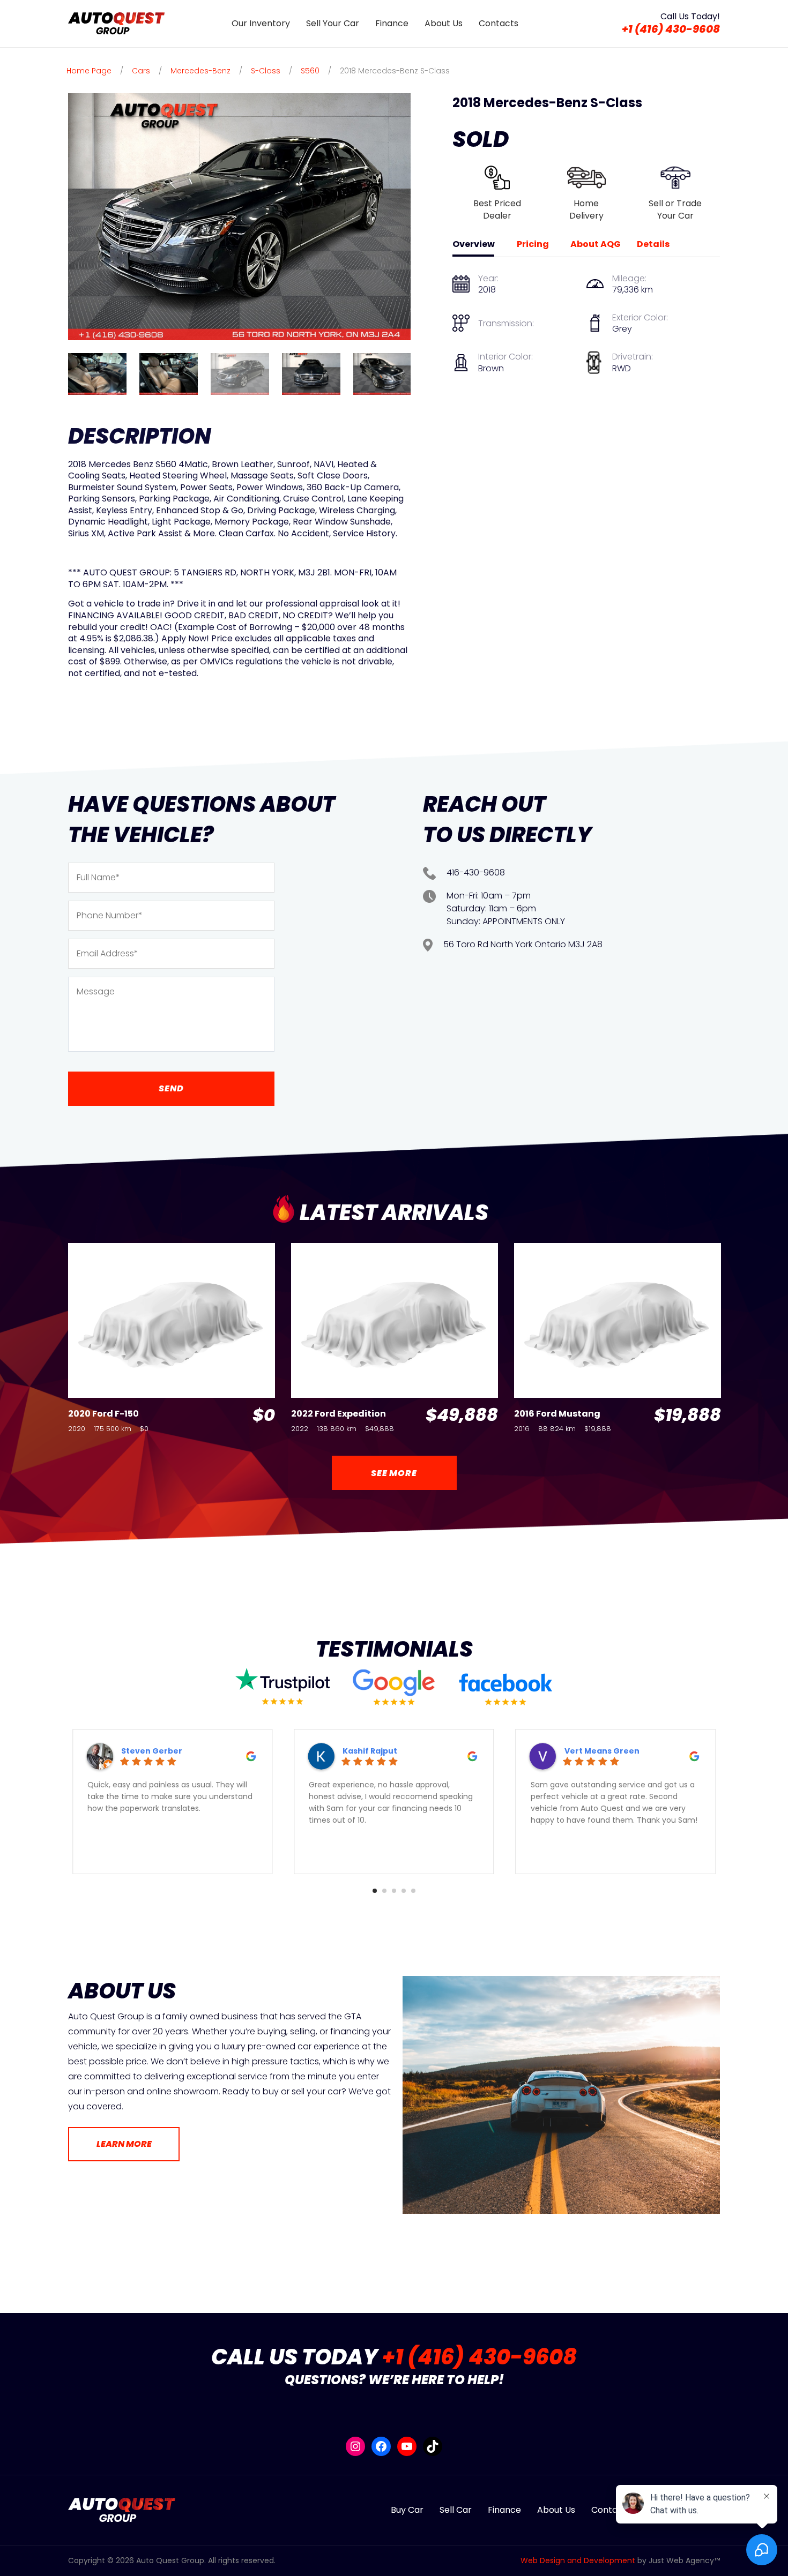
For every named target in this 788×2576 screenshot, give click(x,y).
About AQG (596, 244)
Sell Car (456, 2510)
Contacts (499, 23)
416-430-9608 (476, 873)
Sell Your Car (333, 23)
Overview (474, 244)
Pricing (533, 244)
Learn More (124, 2144)
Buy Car (407, 2510)
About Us (444, 23)
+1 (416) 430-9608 (671, 29)
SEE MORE (394, 1473)
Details (653, 244)
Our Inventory (261, 23)
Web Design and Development (578, 2560)
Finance (392, 23)
